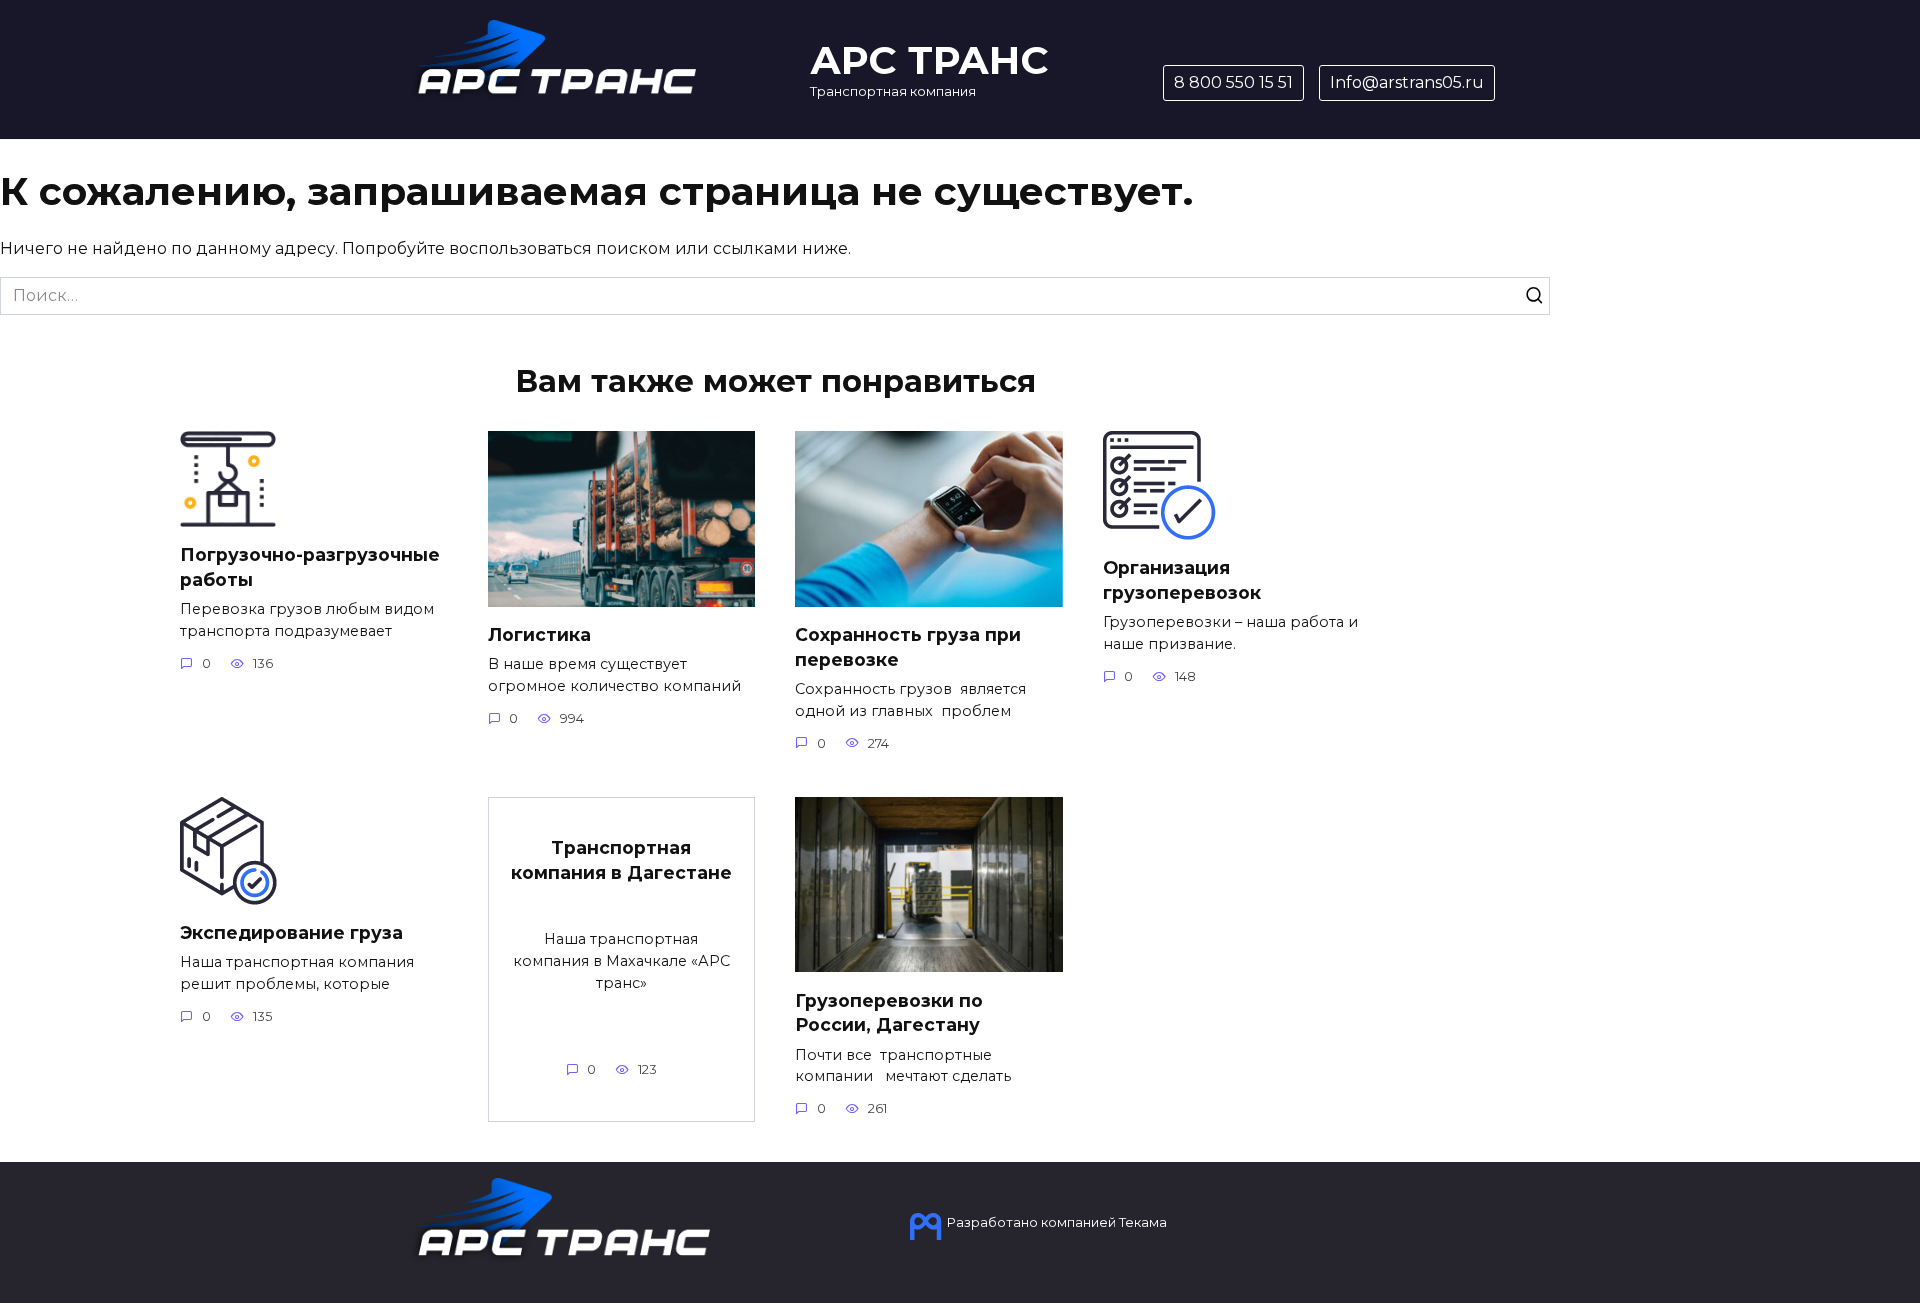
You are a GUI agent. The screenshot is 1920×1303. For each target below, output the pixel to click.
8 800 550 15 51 (1233, 82)
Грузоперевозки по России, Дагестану (889, 1012)
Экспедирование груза (291, 932)
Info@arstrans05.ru (1407, 82)
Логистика (539, 634)
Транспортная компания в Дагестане (621, 860)
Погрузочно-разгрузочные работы (310, 567)
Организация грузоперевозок (1182, 580)
